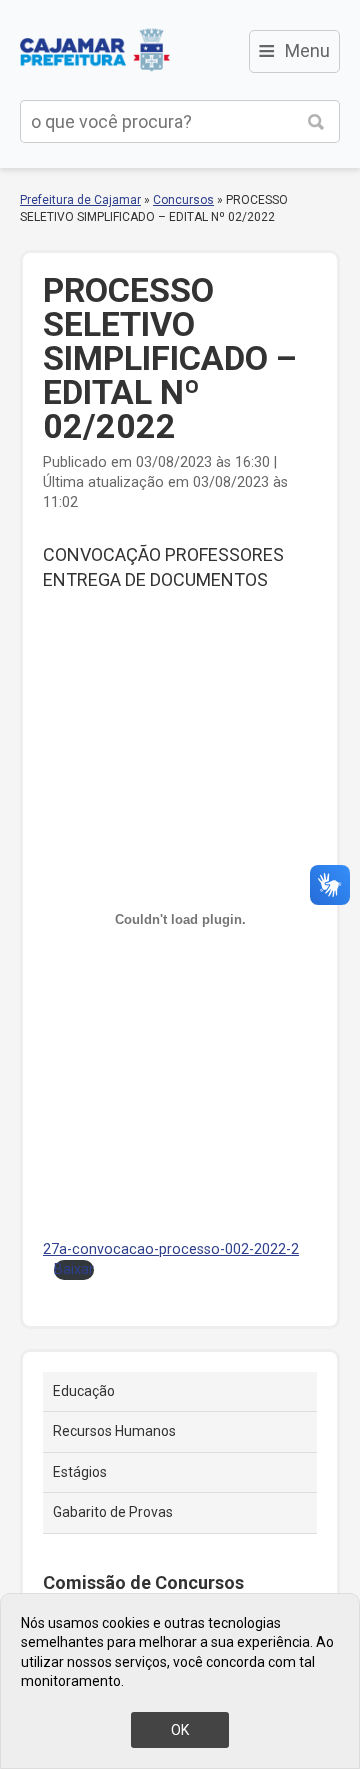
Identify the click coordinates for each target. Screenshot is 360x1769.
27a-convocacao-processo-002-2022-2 (171, 1249)
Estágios (80, 1472)
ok (180, 1730)
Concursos (183, 200)
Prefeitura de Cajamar (95, 50)
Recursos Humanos (114, 1431)
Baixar (74, 1269)
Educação (84, 1391)
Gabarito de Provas (113, 1512)
